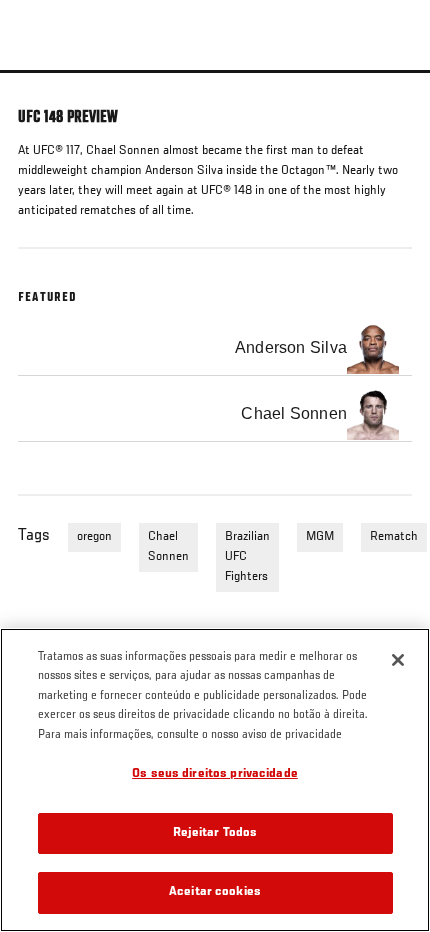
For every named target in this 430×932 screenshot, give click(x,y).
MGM (320, 537)
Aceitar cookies (215, 892)
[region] (215, 780)
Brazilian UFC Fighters (247, 557)
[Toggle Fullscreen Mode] (389, 85)
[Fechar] (398, 660)
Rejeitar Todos (215, 833)
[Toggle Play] (42, 85)
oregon (94, 537)
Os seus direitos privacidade (215, 774)
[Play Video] (215, 71)
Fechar (394, 108)
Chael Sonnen (168, 547)
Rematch (394, 537)
